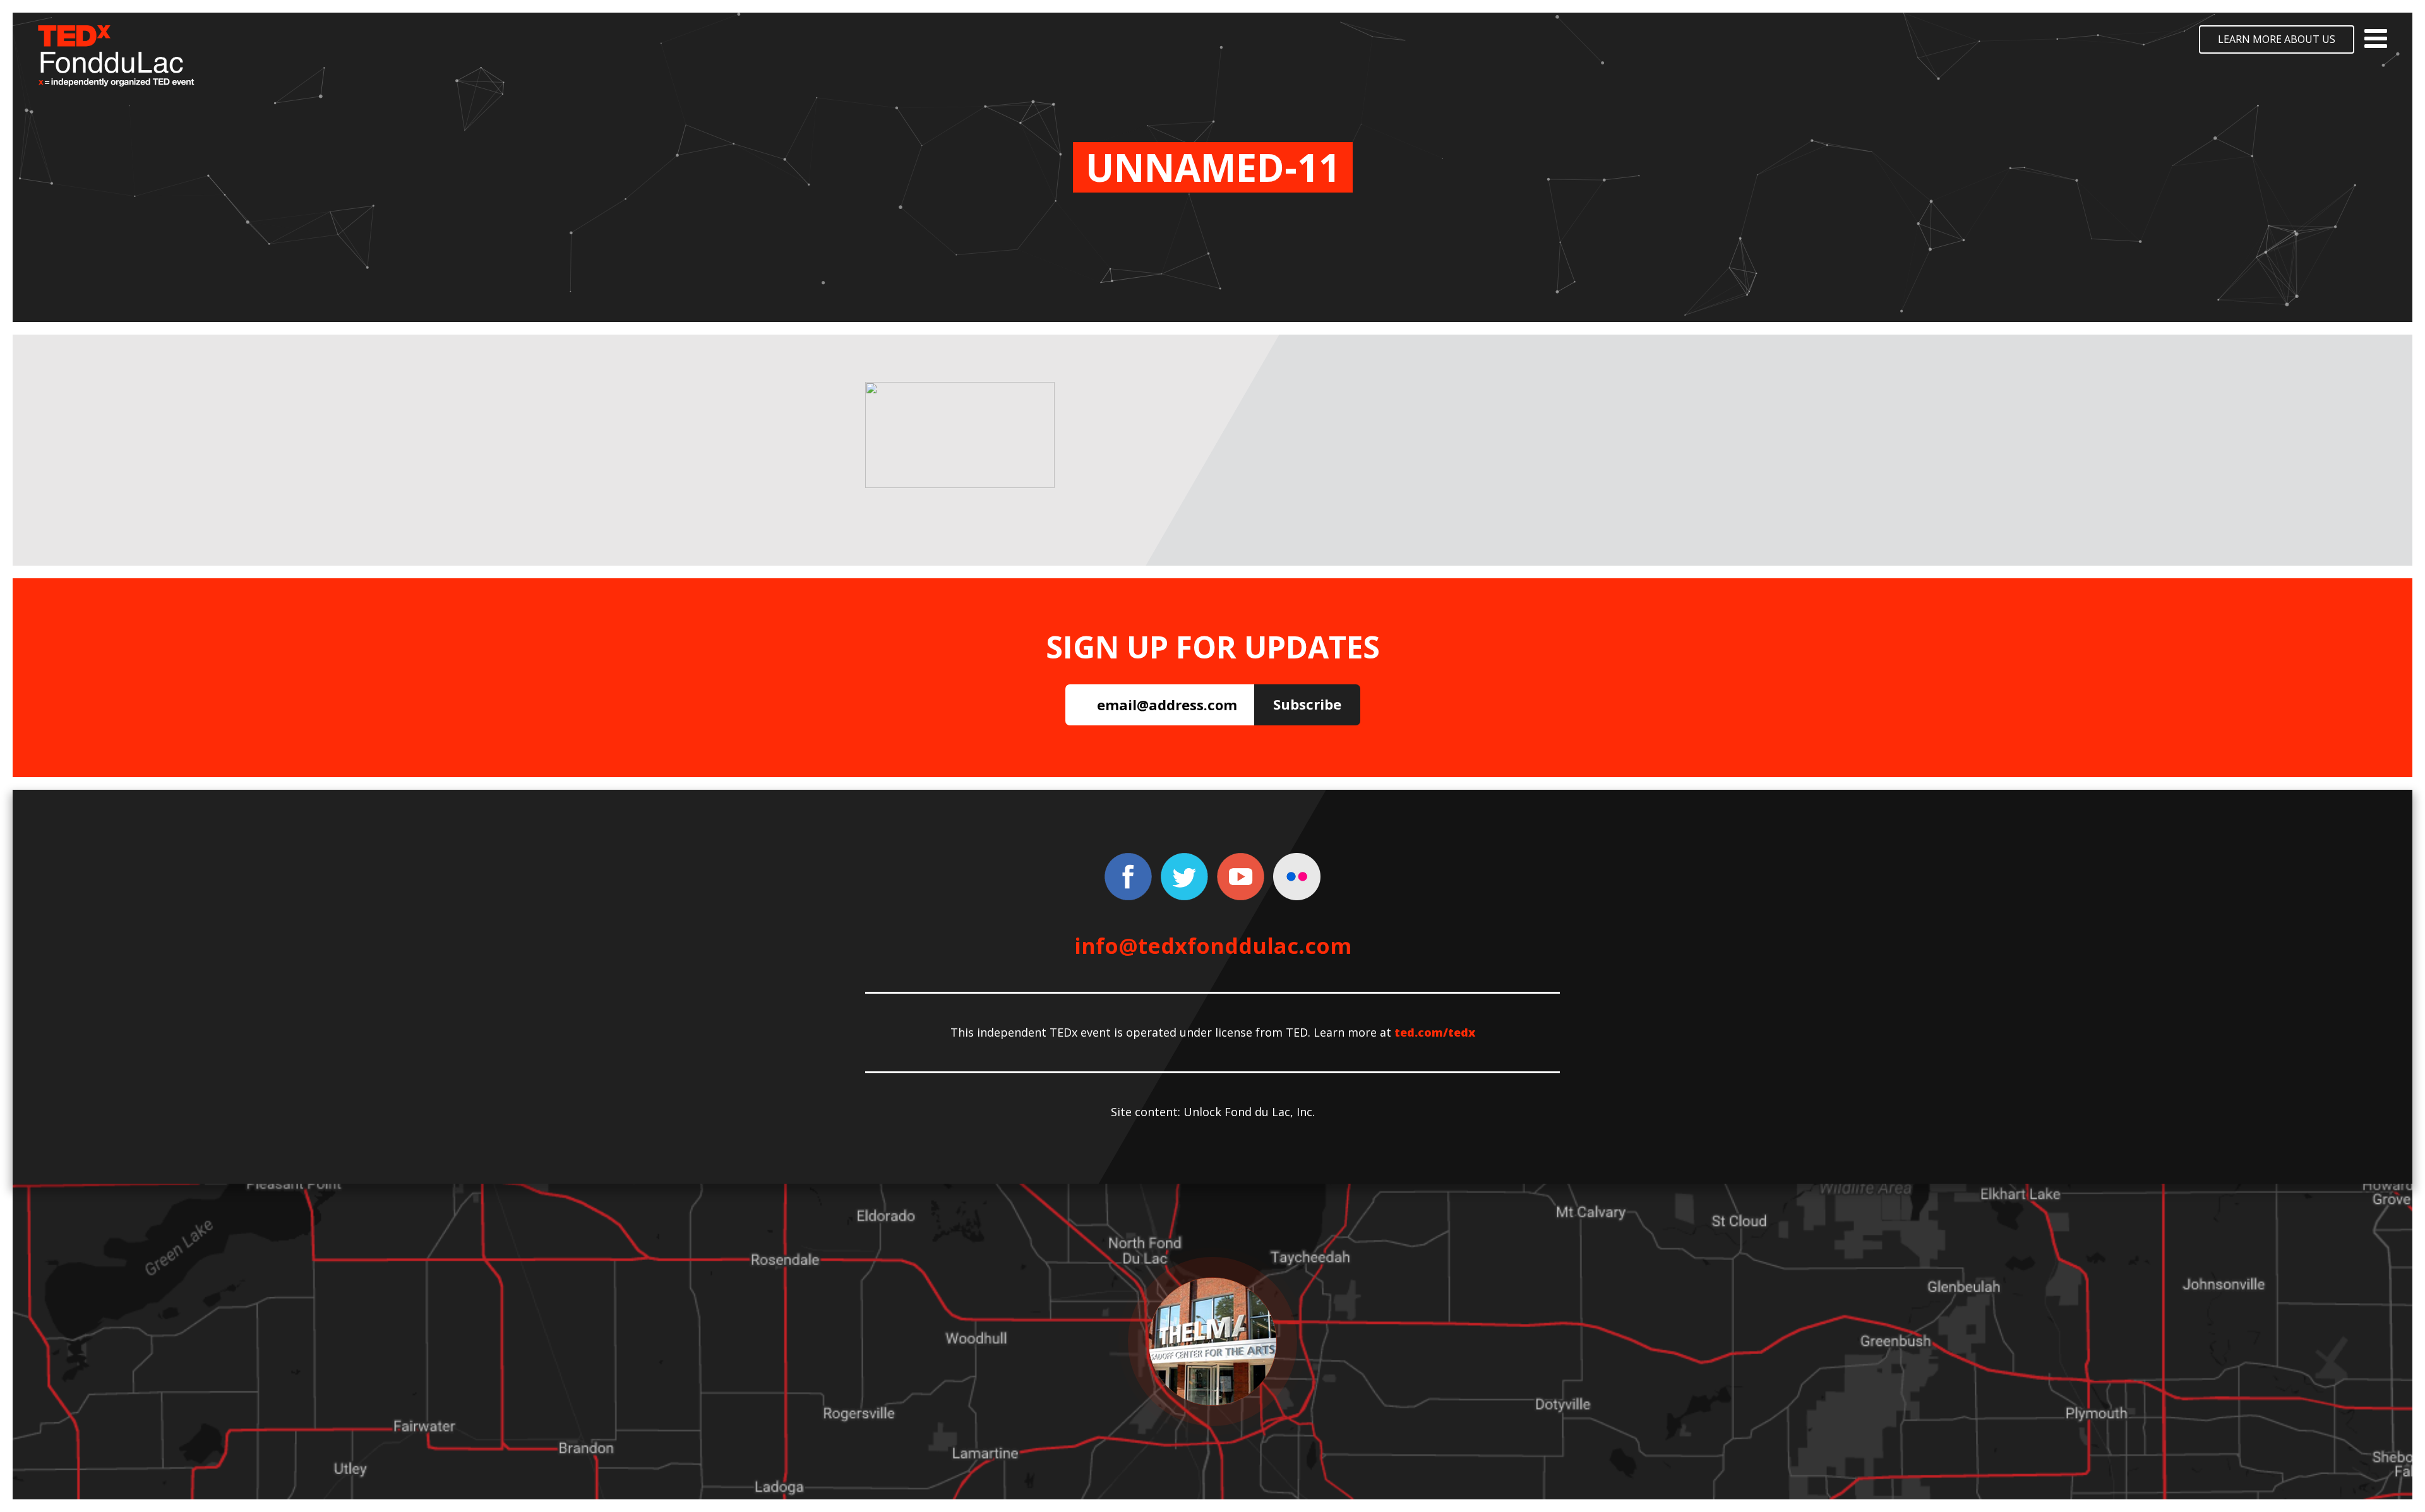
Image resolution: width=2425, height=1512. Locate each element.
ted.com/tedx (1435, 1032)
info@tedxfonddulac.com (1213, 946)
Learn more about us (2277, 39)
